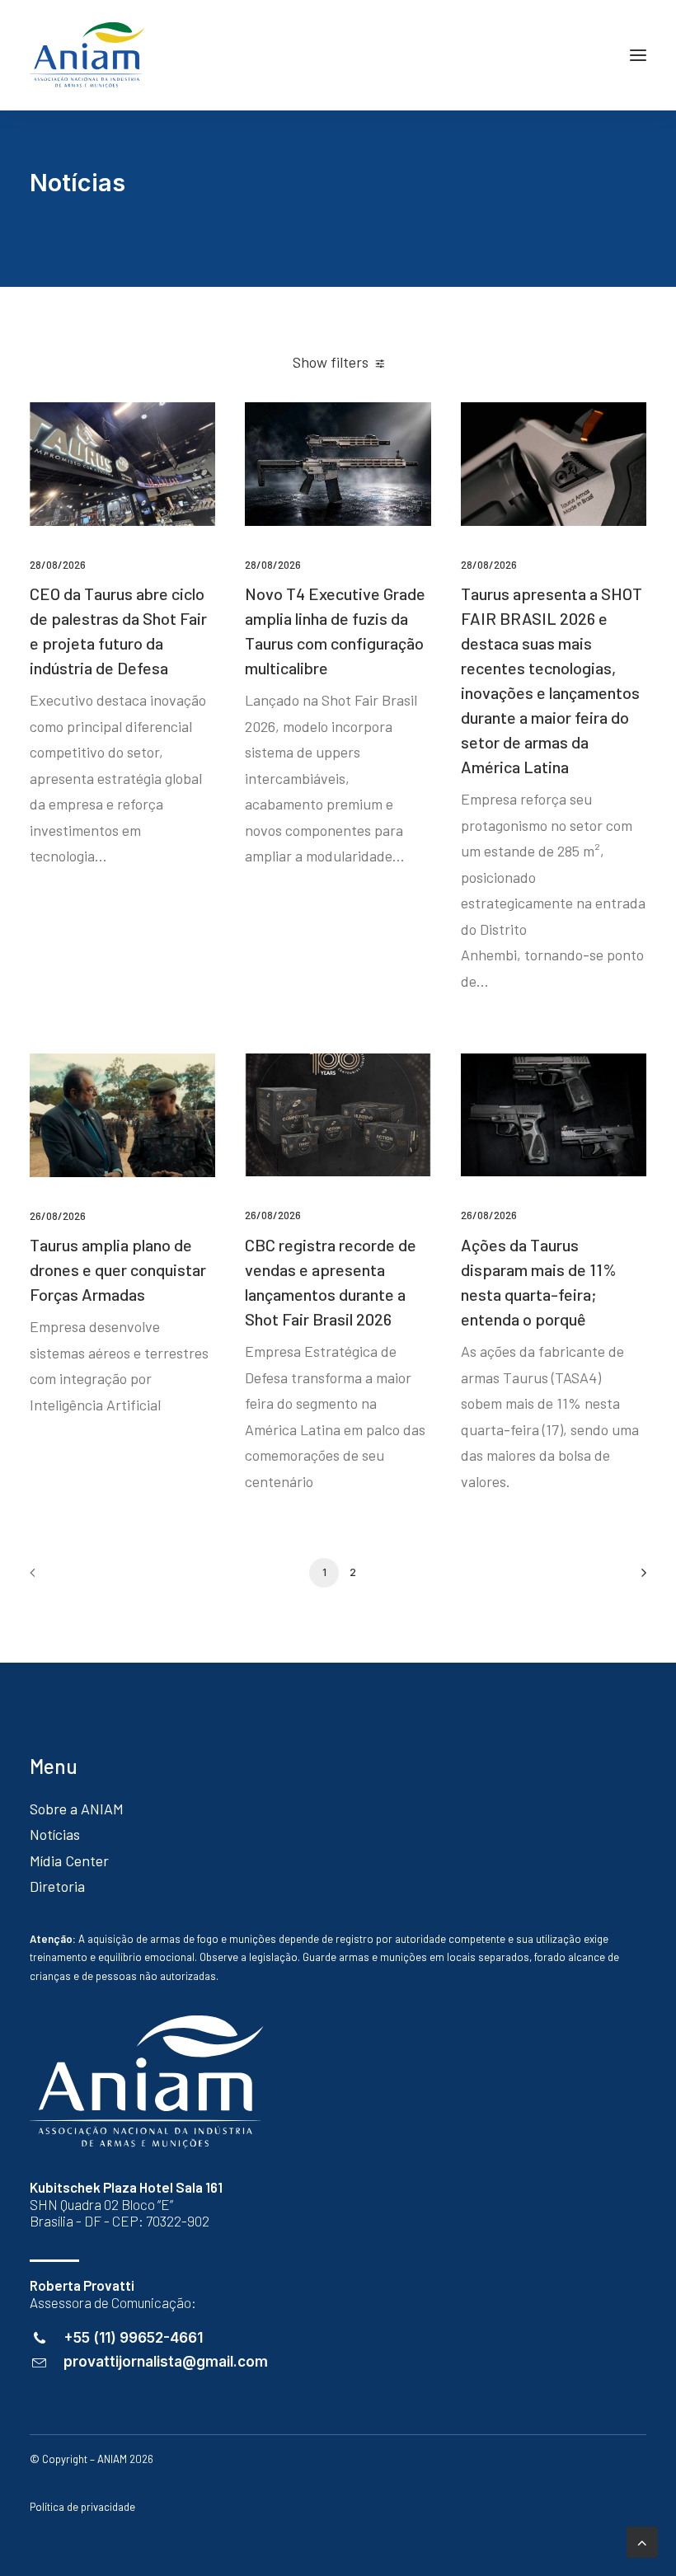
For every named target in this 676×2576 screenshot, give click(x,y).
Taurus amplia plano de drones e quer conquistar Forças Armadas (118, 1269)
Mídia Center (69, 1860)
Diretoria (57, 1886)
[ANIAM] (87, 55)
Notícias (55, 1834)
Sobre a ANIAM (77, 1809)
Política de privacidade (82, 2507)
